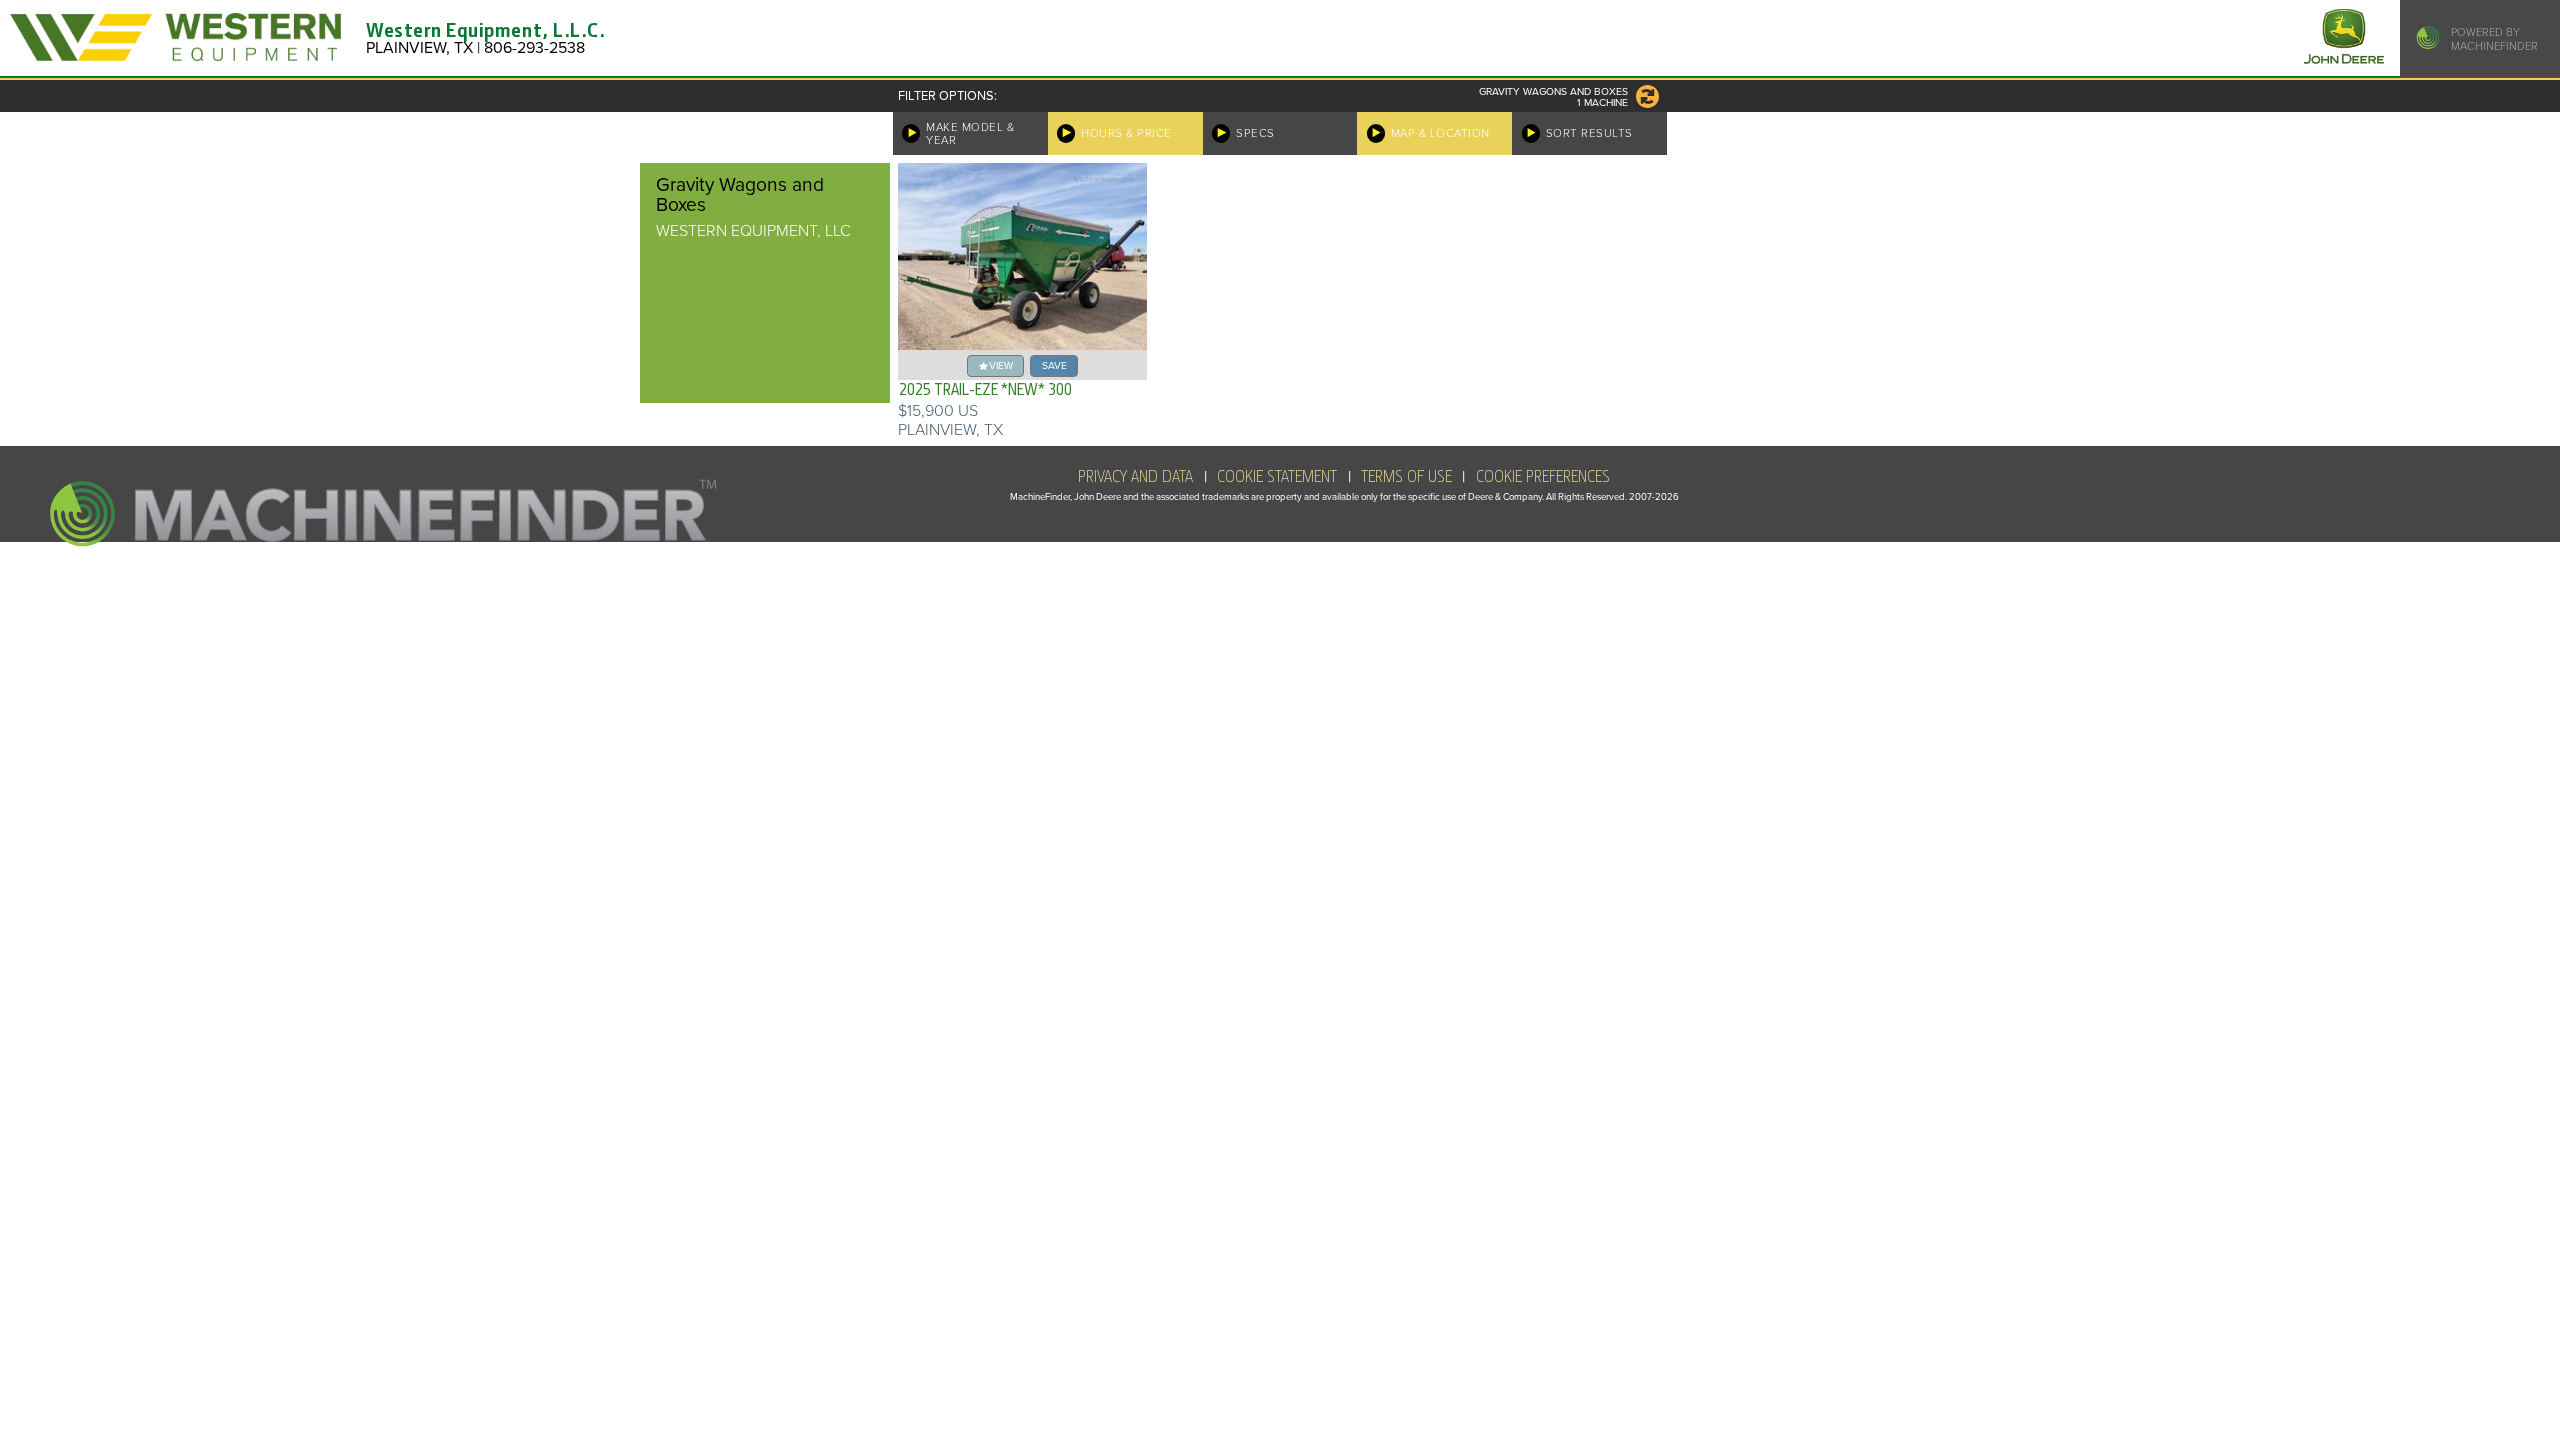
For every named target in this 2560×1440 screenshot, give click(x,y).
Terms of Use (1406, 477)
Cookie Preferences (1543, 477)
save (1054, 365)
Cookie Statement (1277, 477)
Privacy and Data (1135, 477)
